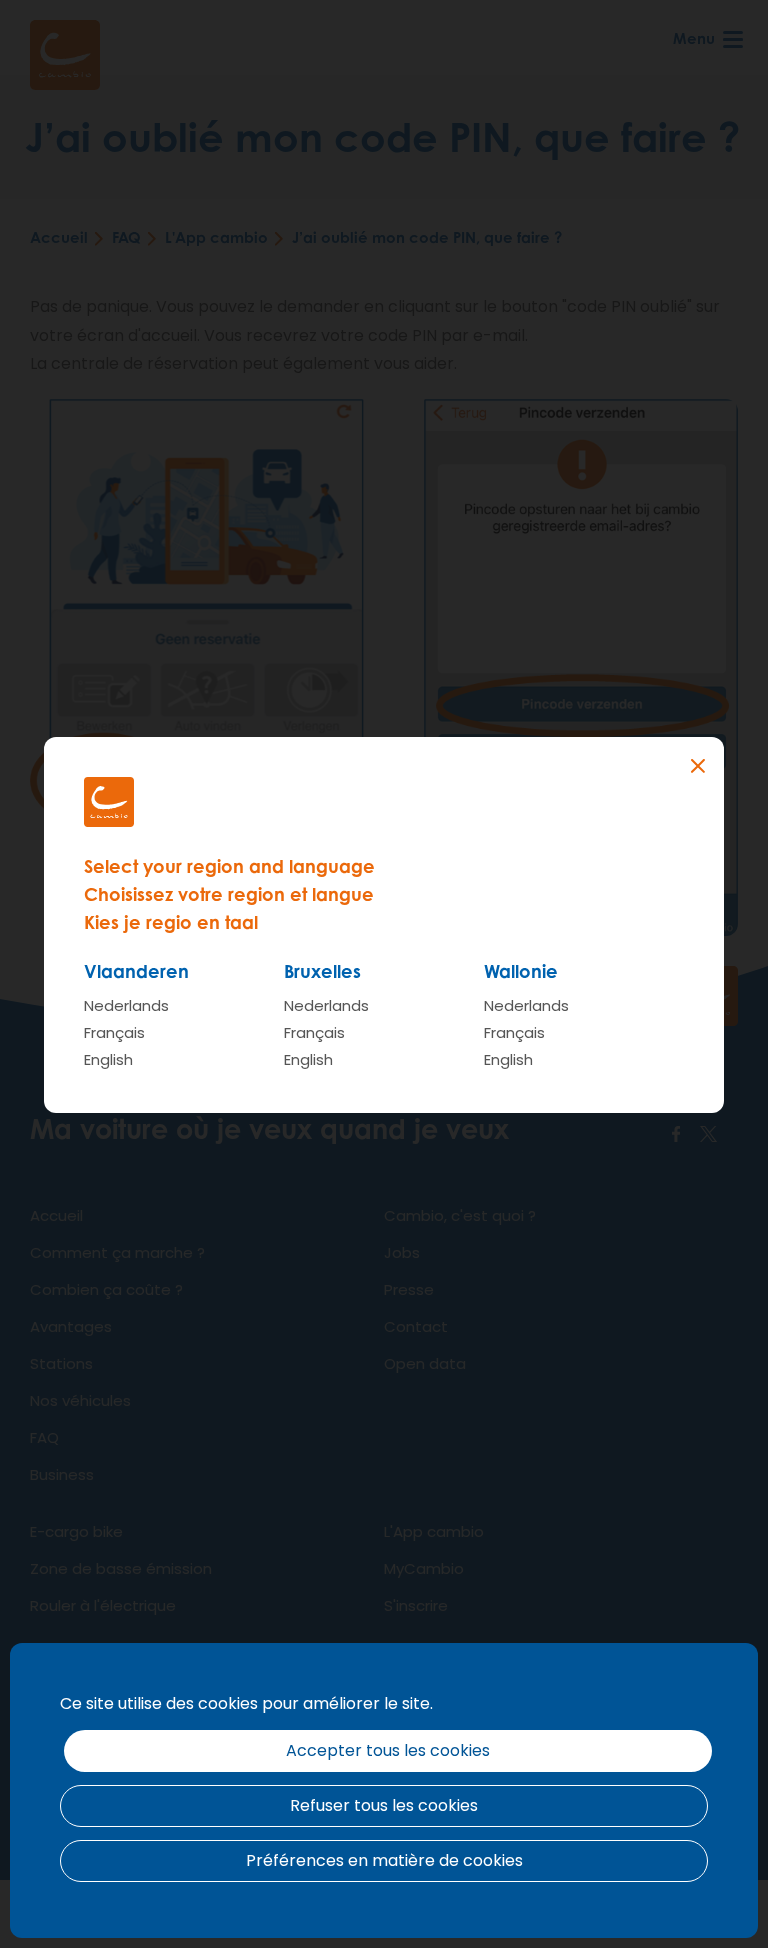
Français (114, 1032)
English (108, 1059)
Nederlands (126, 1005)
